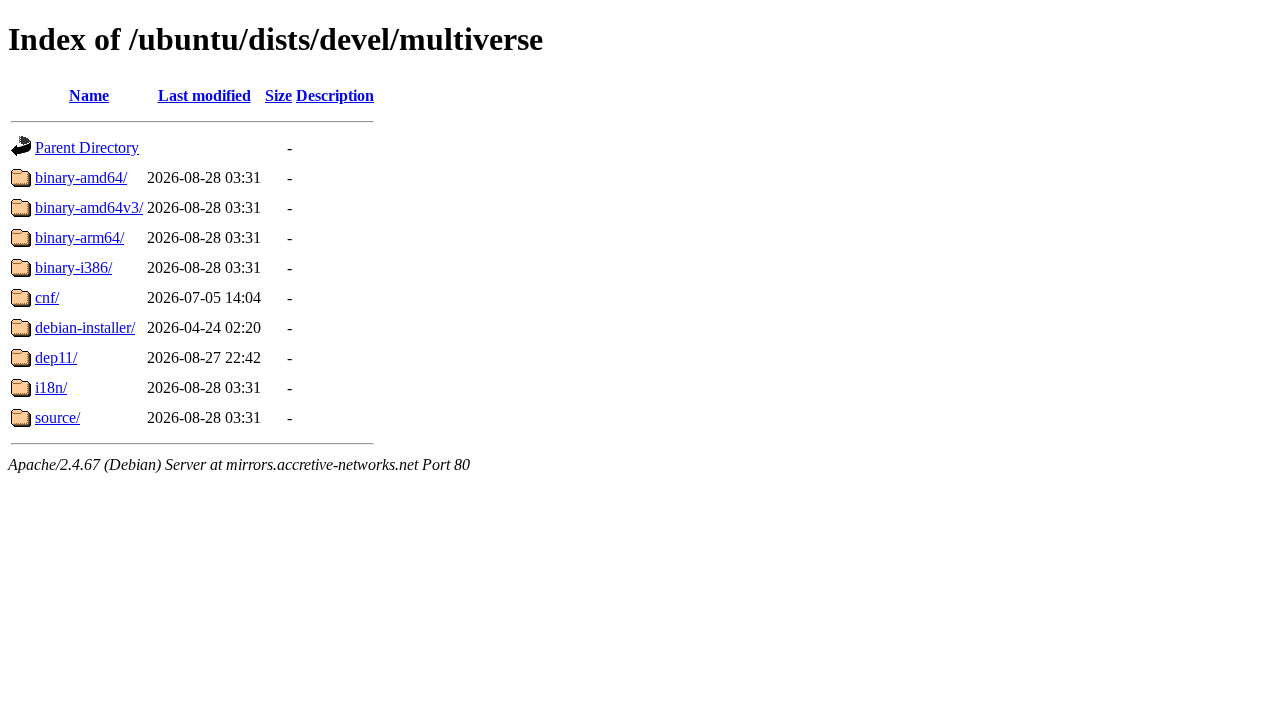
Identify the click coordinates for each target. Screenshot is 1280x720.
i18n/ (51, 387)
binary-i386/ (73, 267)
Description (335, 95)
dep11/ (56, 357)
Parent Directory (87, 147)
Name (89, 95)
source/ (57, 417)
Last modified (204, 95)
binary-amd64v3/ (89, 207)
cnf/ (47, 297)
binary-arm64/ (79, 237)
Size (278, 95)
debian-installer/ (85, 327)
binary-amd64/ (81, 177)
